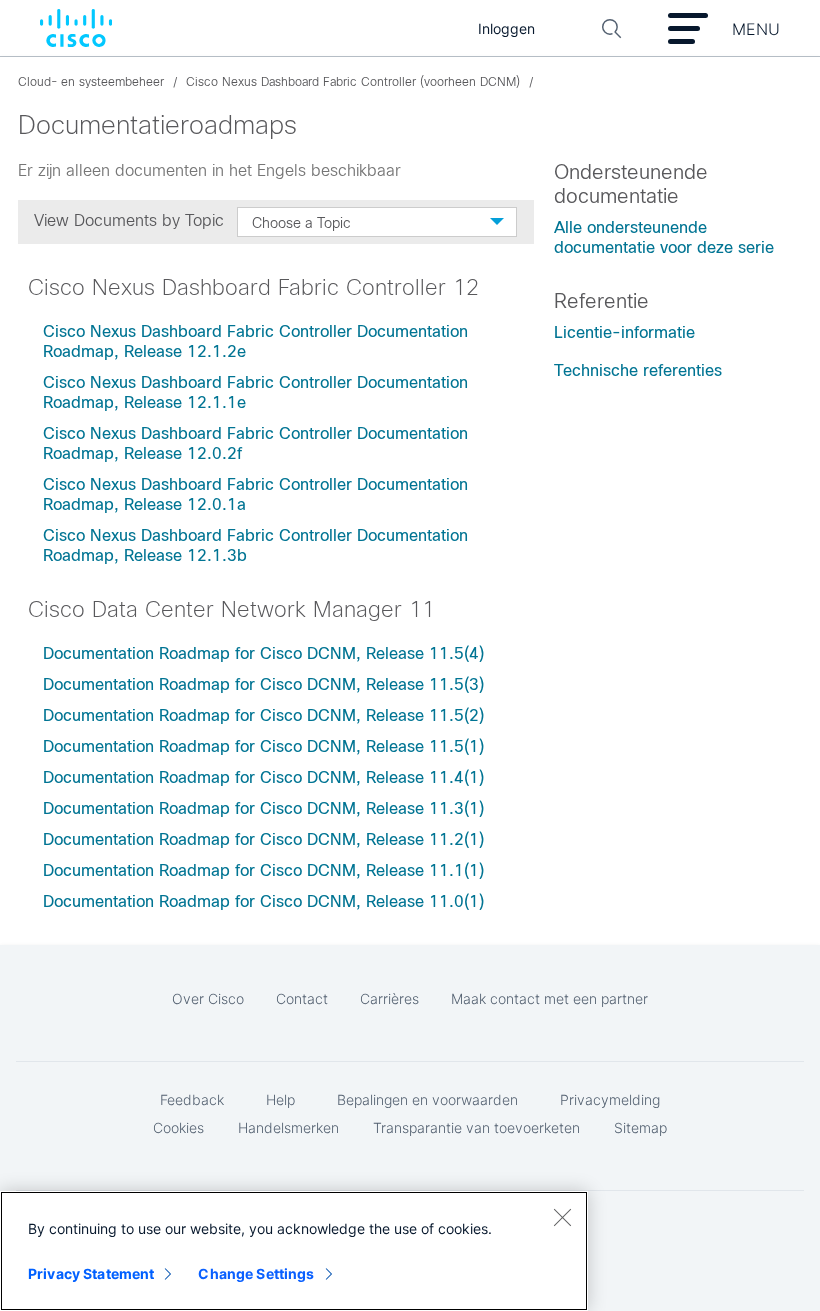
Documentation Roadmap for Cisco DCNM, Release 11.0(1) (263, 901)
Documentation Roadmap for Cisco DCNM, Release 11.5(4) (263, 653)
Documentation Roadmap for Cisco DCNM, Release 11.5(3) (263, 684)
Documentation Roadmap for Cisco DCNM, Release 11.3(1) (263, 808)
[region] (294, 1251)
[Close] (562, 1217)
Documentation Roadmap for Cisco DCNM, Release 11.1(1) (263, 870)
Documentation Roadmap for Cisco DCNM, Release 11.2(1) (263, 839)
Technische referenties (638, 370)
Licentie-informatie (624, 332)
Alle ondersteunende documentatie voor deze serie (664, 237)
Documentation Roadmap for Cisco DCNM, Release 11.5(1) (263, 746)
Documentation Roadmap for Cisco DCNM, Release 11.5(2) (263, 715)
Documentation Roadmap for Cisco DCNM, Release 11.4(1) (263, 777)
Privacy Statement (91, 1273)
